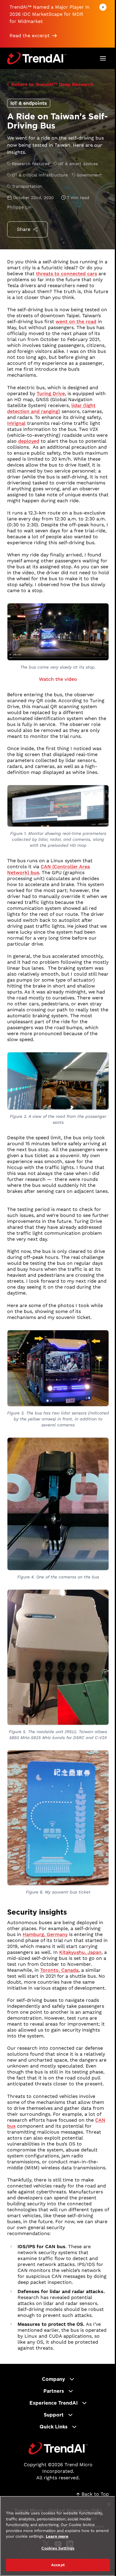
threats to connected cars (66, 274)
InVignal (16, 423)
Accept (58, 2565)
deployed (29, 441)
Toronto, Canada (59, 1970)
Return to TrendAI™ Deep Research (52, 84)
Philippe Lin (19, 207)
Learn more (57, 2536)
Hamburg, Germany (45, 1934)
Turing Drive (51, 393)
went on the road (76, 321)
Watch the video (58, 679)
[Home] (58, 2448)
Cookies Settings (58, 2548)
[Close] (109, 2504)
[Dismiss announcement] (103, 7)
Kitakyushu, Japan (80, 1952)
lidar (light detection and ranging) (51, 408)
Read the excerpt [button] (30, 36)
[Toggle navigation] (103, 58)
